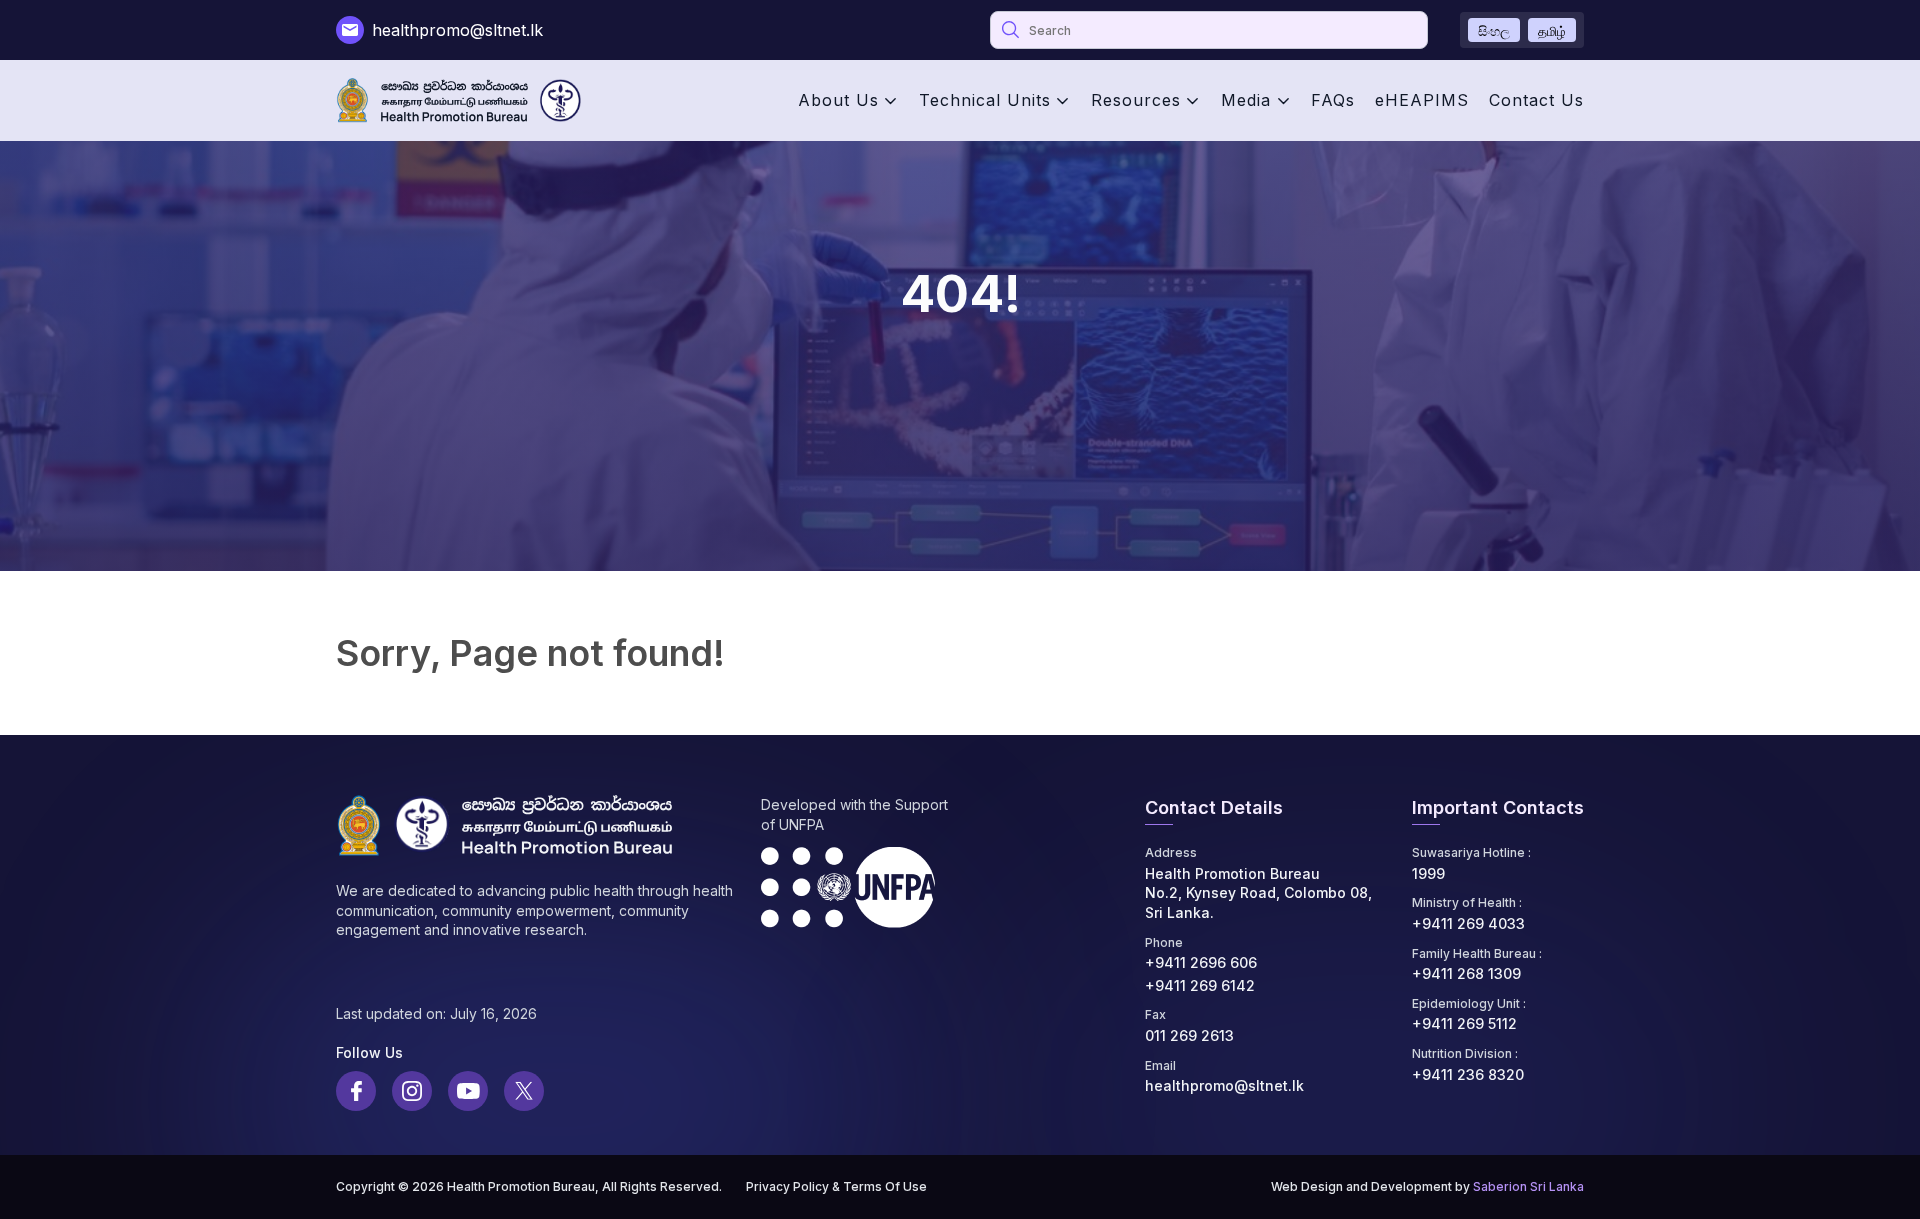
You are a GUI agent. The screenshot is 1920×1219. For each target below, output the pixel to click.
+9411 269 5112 (1464, 1023)
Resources (1136, 100)
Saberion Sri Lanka (1528, 1186)
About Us (838, 100)
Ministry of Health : (1467, 902)
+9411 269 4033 (1468, 923)
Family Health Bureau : (1477, 953)
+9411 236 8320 (1468, 1074)
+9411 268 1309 (1466, 973)
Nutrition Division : (1465, 1053)
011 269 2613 (1189, 1035)
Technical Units (985, 100)
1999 (1428, 873)
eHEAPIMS (1422, 100)
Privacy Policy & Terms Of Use (836, 1186)
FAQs (1333, 100)
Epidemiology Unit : (1469, 1003)
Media (1246, 100)
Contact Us (1536, 100)
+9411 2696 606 (1201, 962)
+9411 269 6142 (1200, 985)
